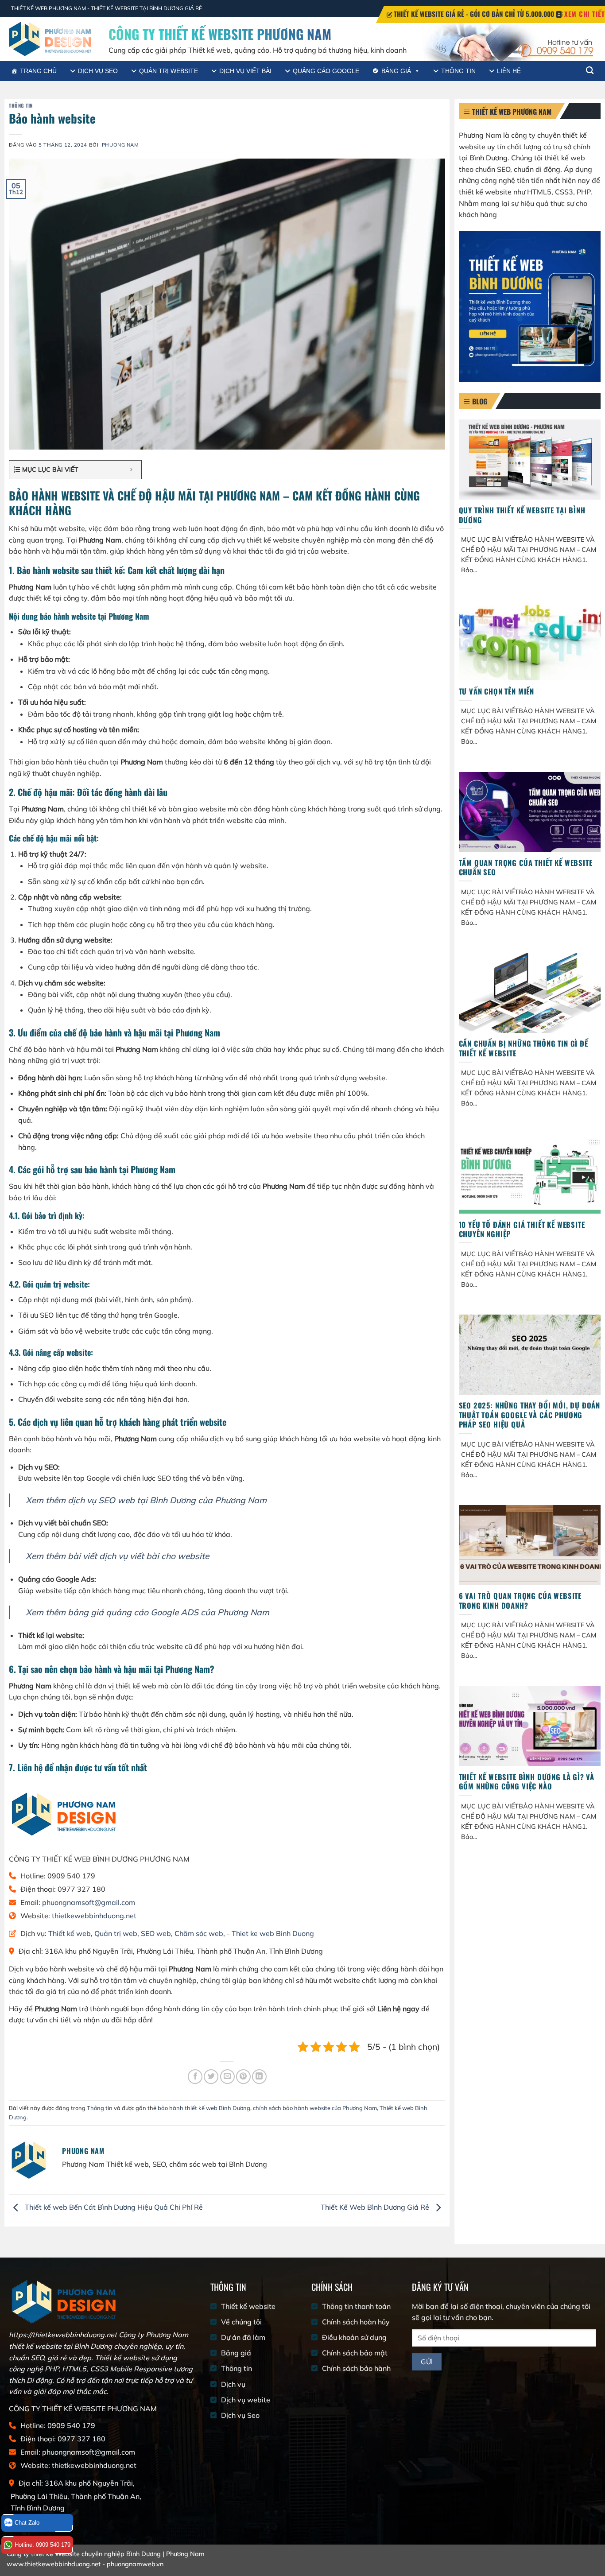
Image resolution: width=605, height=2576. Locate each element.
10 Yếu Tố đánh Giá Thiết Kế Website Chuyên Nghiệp (522, 1229)
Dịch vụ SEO (98, 71)
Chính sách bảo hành (356, 2368)
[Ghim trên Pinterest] (243, 2077)
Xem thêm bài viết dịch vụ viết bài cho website (117, 1556)
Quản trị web (116, 1933)
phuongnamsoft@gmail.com (89, 1902)
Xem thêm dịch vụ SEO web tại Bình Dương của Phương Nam (146, 1500)
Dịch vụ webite (246, 2400)
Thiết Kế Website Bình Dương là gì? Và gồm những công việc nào (527, 1782)
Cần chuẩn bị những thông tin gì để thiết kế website (524, 1048)
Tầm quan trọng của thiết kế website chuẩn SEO (526, 867)
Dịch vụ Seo (240, 2415)
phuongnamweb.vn (135, 2564)
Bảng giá (396, 71)
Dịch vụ (233, 2384)
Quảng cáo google (326, 71)
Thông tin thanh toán (356, 2306)
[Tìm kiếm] (590, 71)
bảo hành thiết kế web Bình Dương (204, 2108)
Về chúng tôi (241, 2322)
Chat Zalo (27, 2523)
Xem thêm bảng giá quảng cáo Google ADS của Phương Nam (147, 1612)
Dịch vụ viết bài (245, 71)
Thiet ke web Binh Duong (273, 1933)
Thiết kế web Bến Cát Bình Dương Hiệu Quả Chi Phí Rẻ (113, 2207)
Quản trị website (169, 71)
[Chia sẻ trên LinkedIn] (259, 2077)
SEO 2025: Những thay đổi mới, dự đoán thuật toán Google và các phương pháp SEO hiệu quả (530, 1415)
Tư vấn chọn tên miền (497, 691)
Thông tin (458, 71)
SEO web (156, 1933)
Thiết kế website (248, 2306)
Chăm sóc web (199, 1933)
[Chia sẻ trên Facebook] (195, 2077)
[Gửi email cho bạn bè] (227, 2077)
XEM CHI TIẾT (585, 14)
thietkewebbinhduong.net (94, 1916)
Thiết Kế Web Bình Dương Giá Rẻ (376, 2207)
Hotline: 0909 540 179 (43, 2545)
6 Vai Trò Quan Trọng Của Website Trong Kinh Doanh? (520, 1600)
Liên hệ (509, 71)
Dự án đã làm (243, 2337)
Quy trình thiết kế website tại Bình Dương (522, 515)
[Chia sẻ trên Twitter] (211, 2077)
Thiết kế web (70, 1933)
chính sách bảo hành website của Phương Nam (315, 2108)
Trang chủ (38, 71)
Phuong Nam (120, 145)
